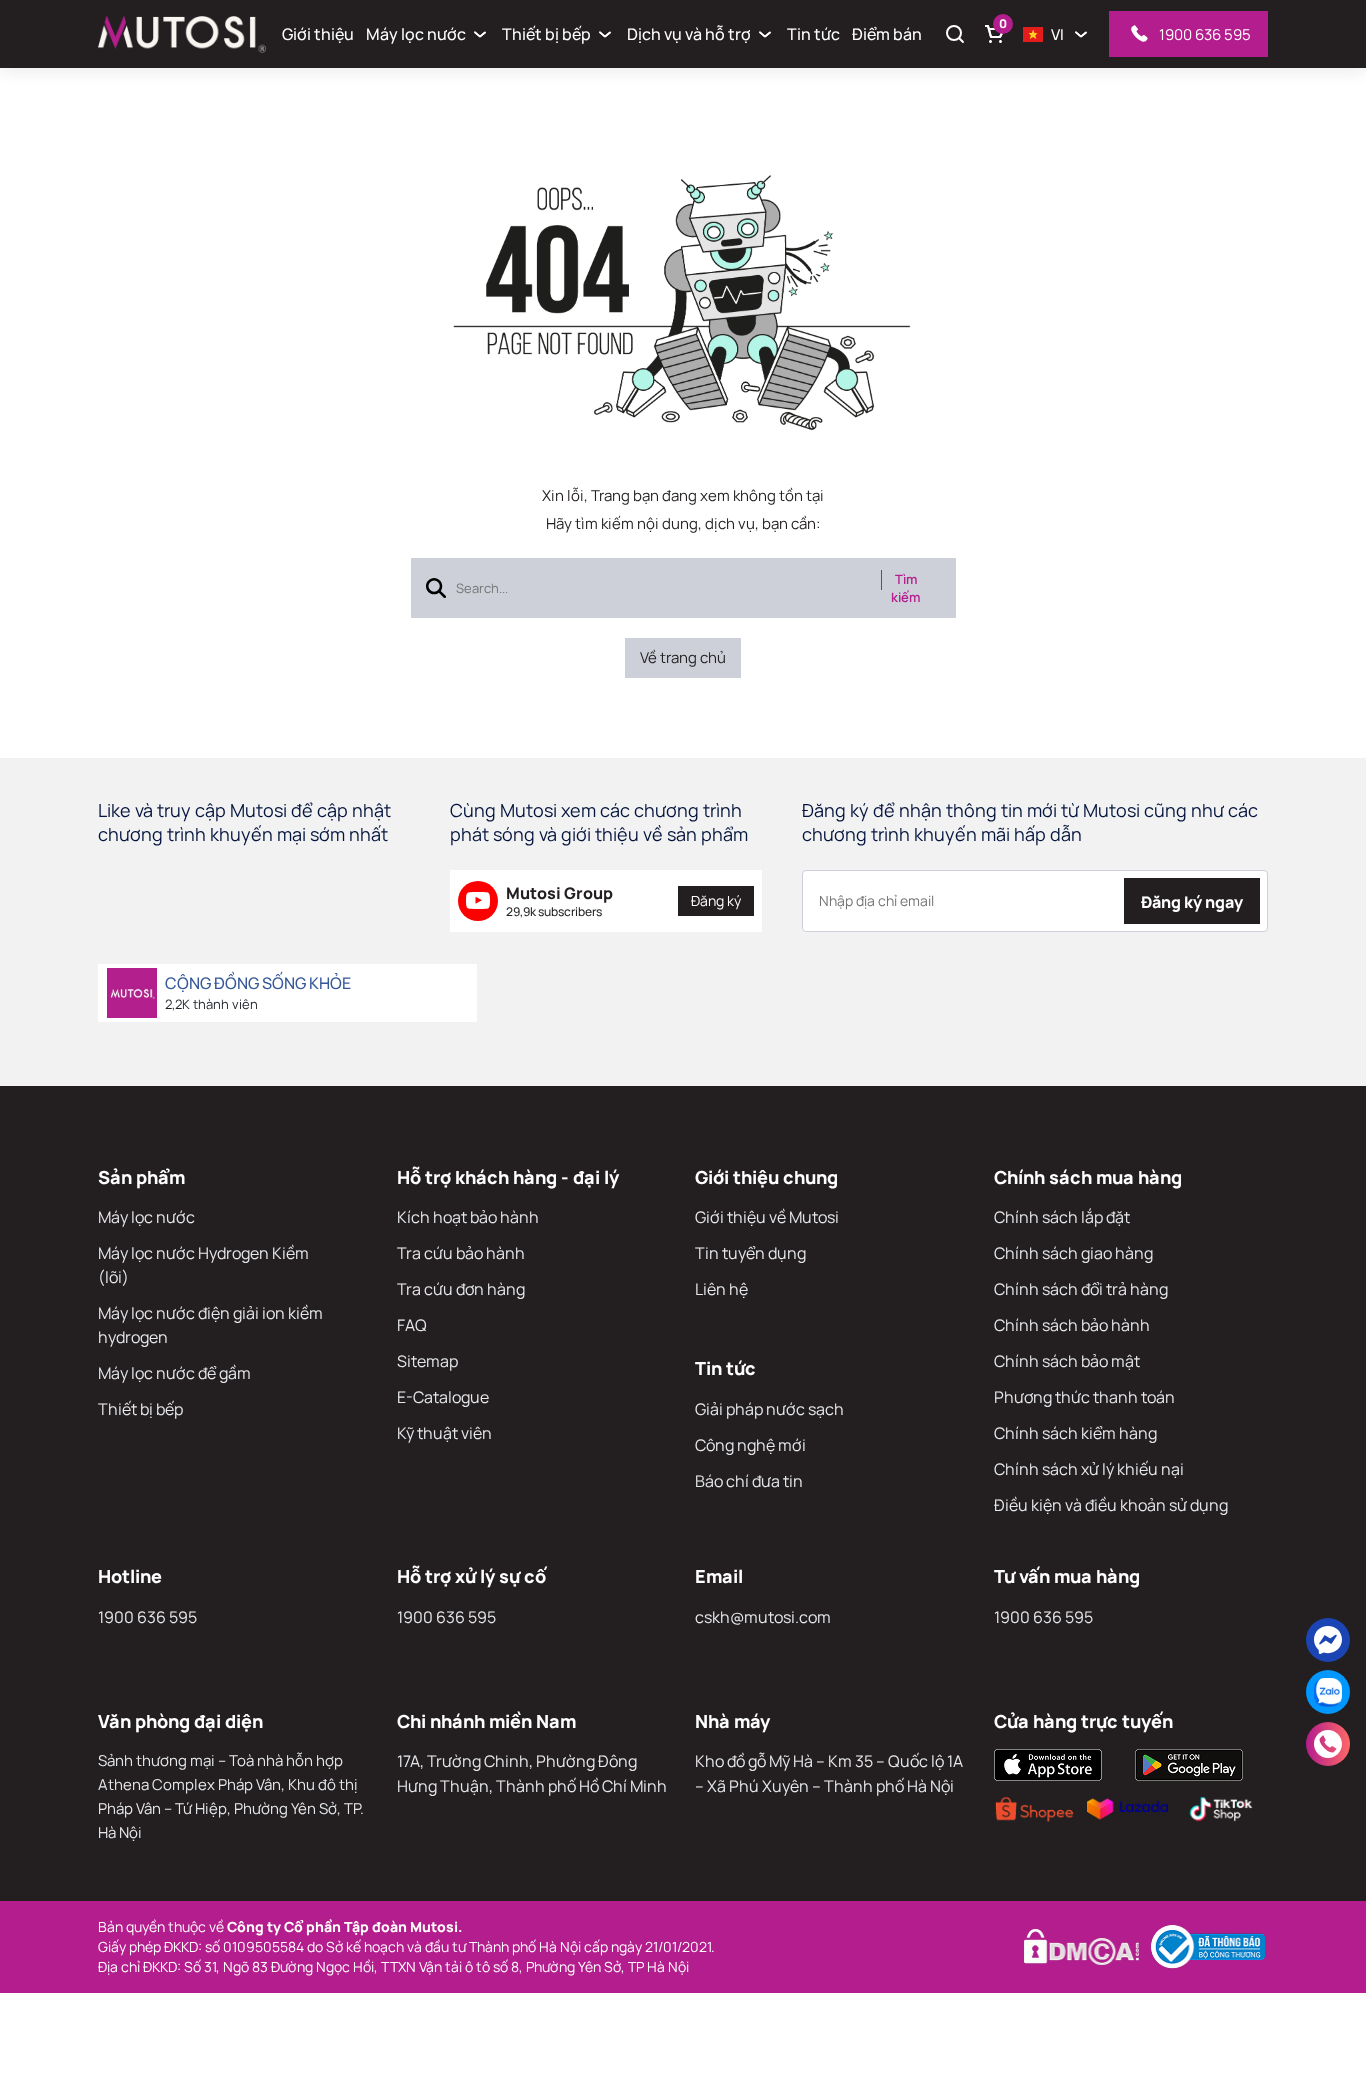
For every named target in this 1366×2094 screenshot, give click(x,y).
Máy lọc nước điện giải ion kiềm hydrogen (210, 1325)
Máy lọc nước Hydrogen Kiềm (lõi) (203, 1265)
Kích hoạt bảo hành (468, 1217)
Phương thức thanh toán (1084, 1397)
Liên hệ (721, 1289)
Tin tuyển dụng (750, 1253)
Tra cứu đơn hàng (461, 1289)
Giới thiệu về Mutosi (767, 1217)
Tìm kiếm (905, 588)
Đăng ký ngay (1192, 902)
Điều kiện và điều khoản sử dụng (1111, 1505)
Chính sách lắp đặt (1062, 1217)
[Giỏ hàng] (995, 34)
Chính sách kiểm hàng (1075, 1433)
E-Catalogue (443, 1397)
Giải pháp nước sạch (769, 1409)
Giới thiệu (318, 34)
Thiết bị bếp (546, 34)
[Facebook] (1328, 1640)
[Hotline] (1328, 1744)
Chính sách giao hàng (1073, 1253)
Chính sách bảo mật (1067, 1361)
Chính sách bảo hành (1072, 1325)
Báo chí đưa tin (749, 1481)
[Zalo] (1328, 1692)
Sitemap (427, 1361)
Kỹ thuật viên (444, 1433)
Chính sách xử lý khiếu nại (1089, 1469)
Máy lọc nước (416, 34)
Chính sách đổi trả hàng (1081, 1289)
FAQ (412, 1325)
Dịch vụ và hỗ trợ (689, 34)
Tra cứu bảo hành (461, 1253)
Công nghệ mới (750, 1445)
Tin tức (813, 34)
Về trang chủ (683, 657)
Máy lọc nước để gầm (174, 1373)
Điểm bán (887, 34)
